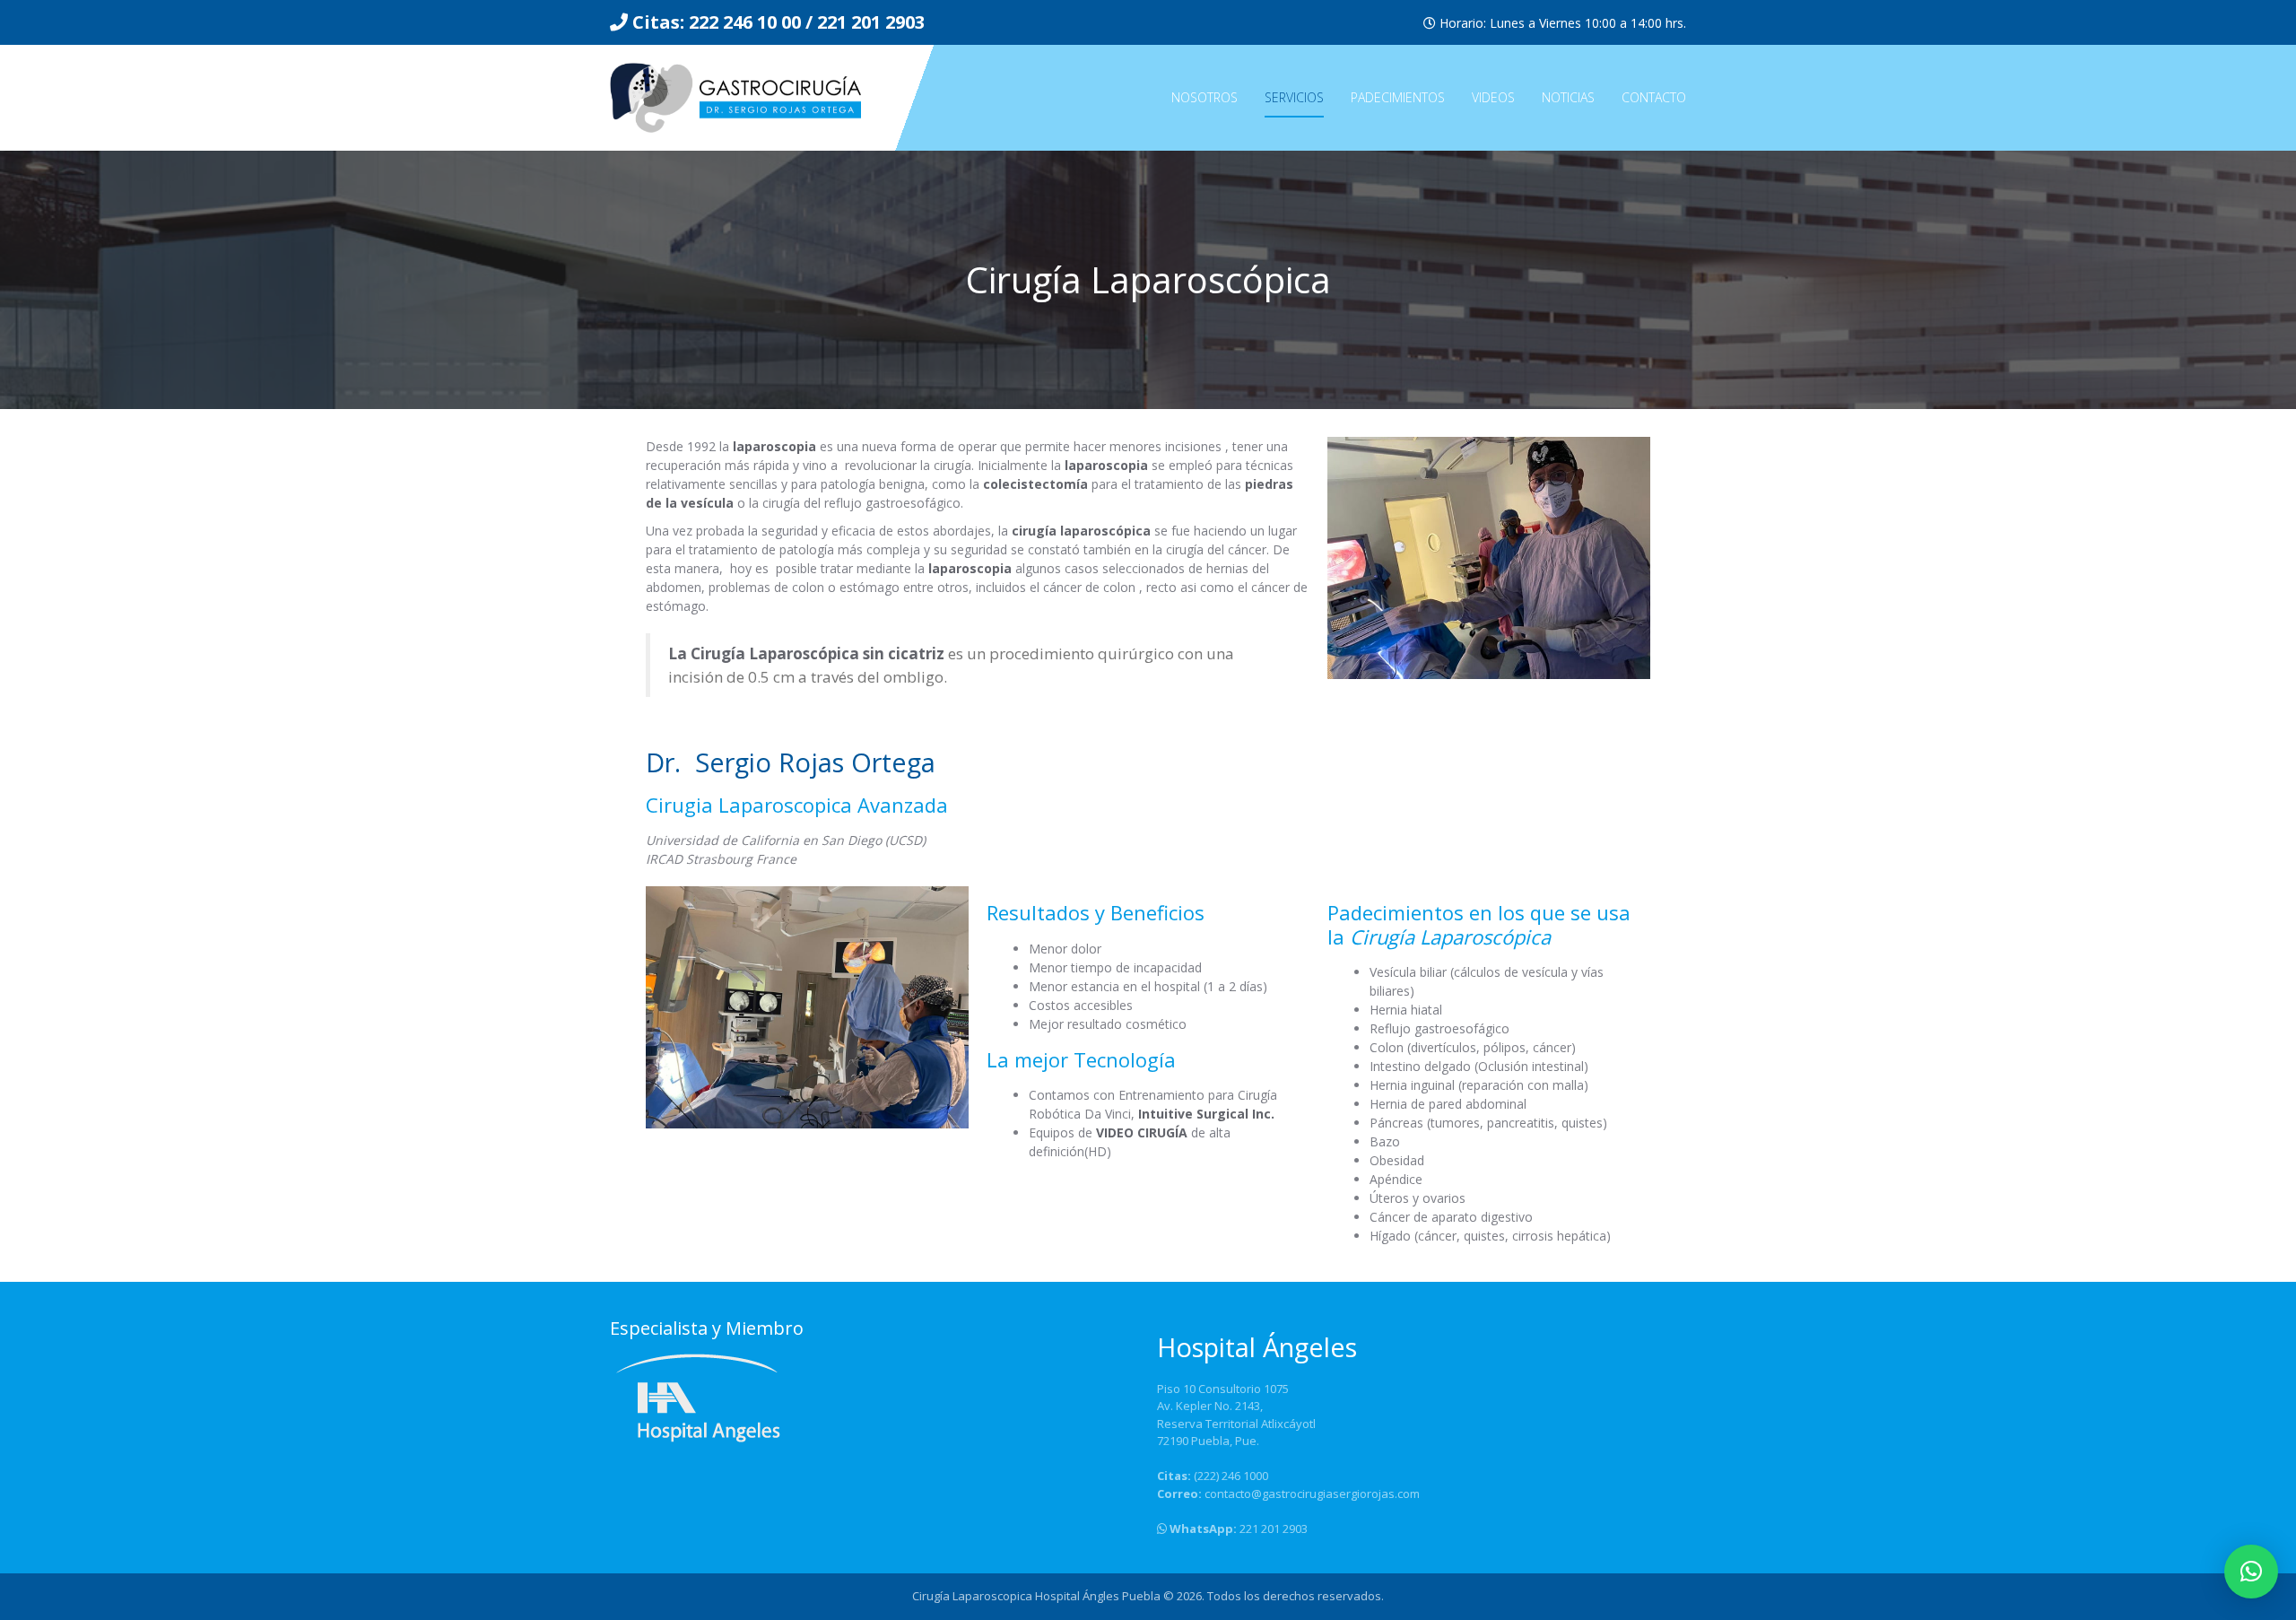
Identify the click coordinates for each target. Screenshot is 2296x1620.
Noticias (1568, 97)
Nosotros (1205, 97)
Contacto (1654, 97)
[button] (2251, 1572)
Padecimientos (1398, 97)
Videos (1493, 97)
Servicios (1294, 97)
